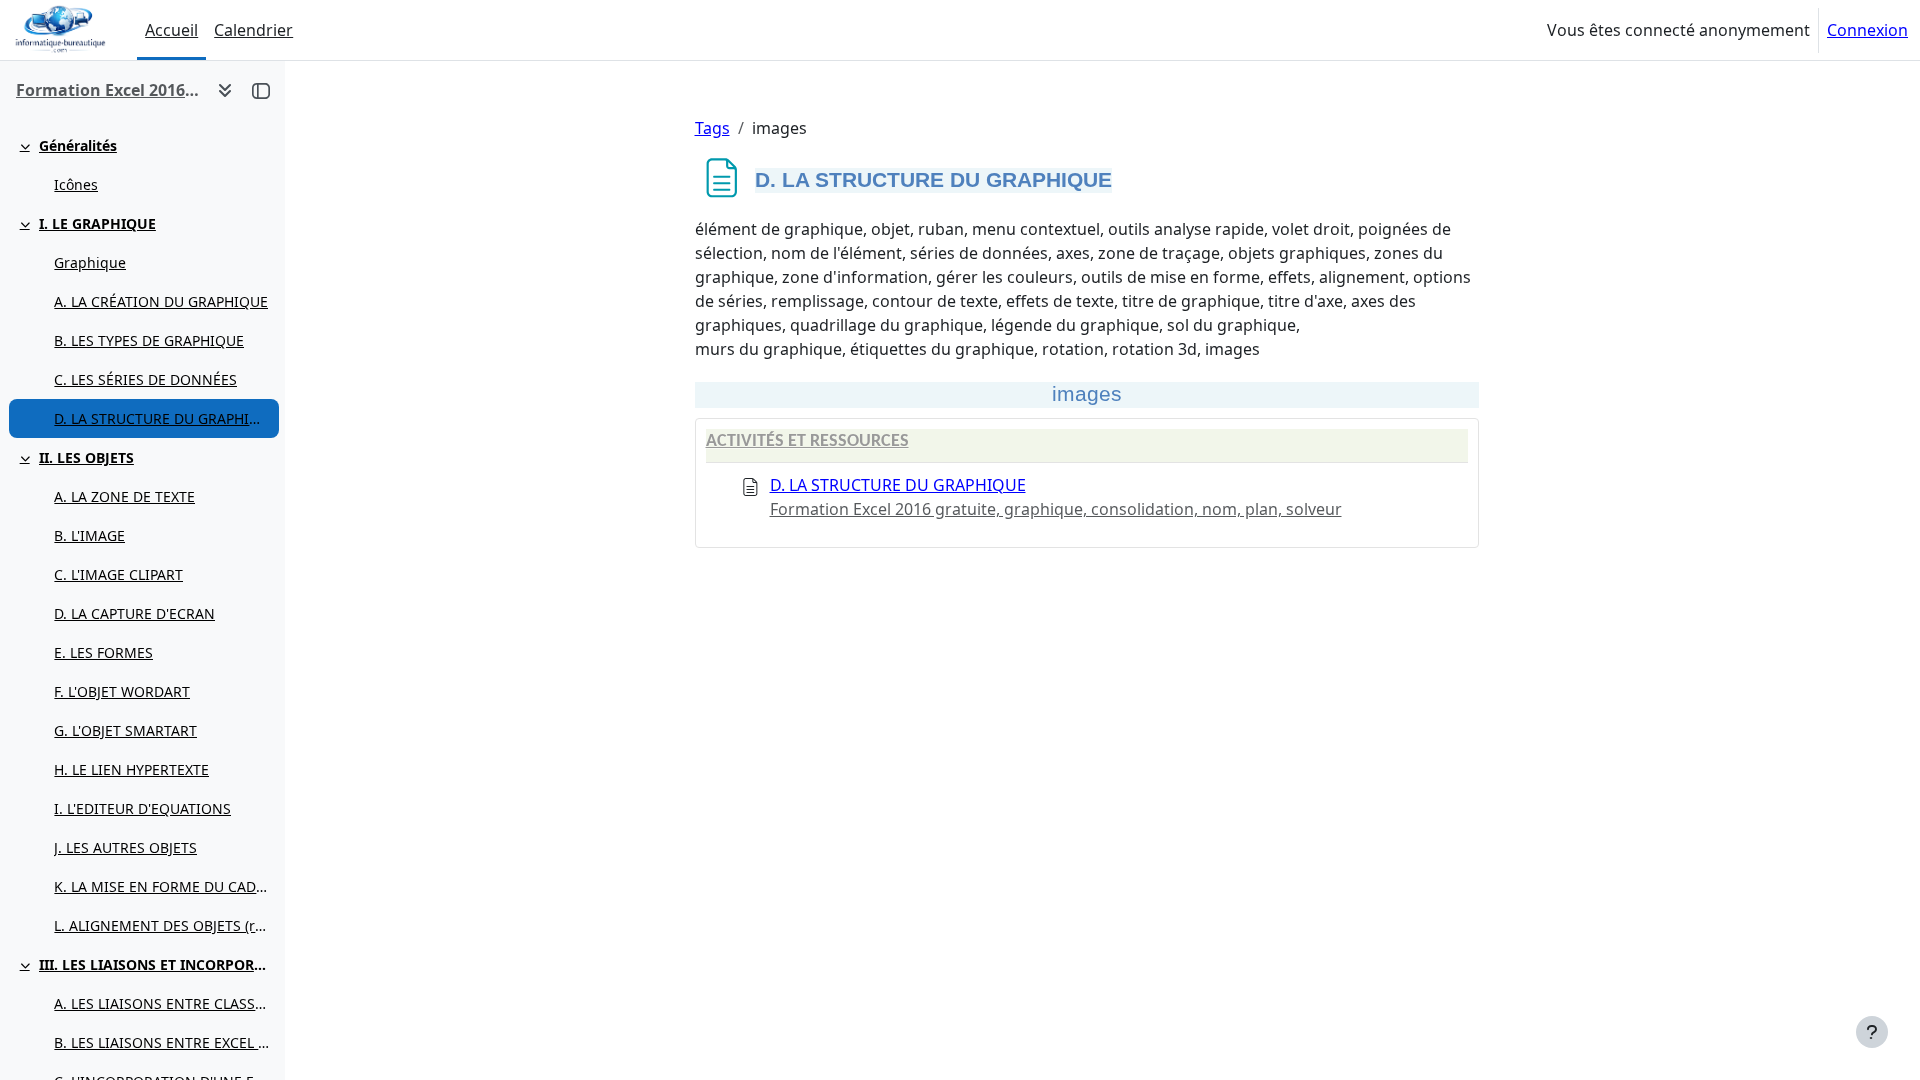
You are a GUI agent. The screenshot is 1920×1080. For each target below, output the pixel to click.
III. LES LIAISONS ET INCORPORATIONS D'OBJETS (154, 964)
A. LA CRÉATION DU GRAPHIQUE (161, 301)
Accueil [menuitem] (171, 30)
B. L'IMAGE (89, 535)
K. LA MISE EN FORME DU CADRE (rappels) (161, 886)
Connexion (1867, 30)
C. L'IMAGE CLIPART (118, 574)
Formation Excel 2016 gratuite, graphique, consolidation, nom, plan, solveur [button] (108, 90)
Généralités (78, 145)
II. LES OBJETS (86, 457)
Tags (712, 128)
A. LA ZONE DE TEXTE (124, 496)
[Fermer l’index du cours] (261, 90)
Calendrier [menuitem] (253, 30)
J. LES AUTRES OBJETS (125, 847)
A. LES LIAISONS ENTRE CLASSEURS (161, 1003)
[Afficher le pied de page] (1872, 1032)
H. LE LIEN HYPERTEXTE (131, 769)
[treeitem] (142, 165)
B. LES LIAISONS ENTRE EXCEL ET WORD (161, 1042)
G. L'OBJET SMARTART (125, 730)
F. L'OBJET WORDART (122, 691)
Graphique (90, 262)
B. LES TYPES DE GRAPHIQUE (149, 340)
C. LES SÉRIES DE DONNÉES (145, 379)
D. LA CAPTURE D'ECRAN (134, 613)
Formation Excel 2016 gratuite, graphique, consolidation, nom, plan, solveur (1056, 509)
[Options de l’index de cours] (225, 90)
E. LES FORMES (103, 652)
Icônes (76, 184)
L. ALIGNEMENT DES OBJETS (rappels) (161, 925)
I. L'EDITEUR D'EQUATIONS (142, 808)
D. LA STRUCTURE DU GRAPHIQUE (161, 418)
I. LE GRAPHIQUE (97, 223)
